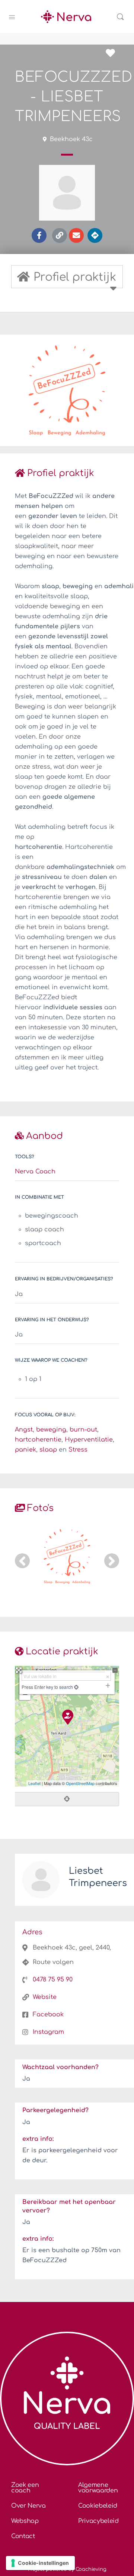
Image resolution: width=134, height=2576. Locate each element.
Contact (23, 2536)
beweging (51, 1430)
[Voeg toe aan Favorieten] (112, 53)
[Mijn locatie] (76, 1687)
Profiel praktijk (61, 473)
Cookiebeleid (98, 2506)
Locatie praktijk (62, 1652)
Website (45, 1997)
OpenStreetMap (80, 1783)
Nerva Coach (35, 1172)
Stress (78, 1450)
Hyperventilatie (89, 1440)
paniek (25, 1450)
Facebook (48, 2015)
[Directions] (95, 235)
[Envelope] (76, 235)
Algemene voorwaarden (98, 2488)
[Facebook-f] (39, 235)
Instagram (48, 2032)
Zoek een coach (25, 2488)
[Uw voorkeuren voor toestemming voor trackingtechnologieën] (40, 2563)
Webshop (25, 2521)
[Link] (60, 235)
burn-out (83, 1430)
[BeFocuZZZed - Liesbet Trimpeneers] (67, 1717)
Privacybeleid (98, 2521)
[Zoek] (120, 17)
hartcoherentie (38, 1440)
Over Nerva (28, 2506)
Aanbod (44, 1136)
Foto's (40, 1508)
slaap (48, 1450)
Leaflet (34, 1783)
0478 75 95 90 (53, 1980)
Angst (24, 1430)
